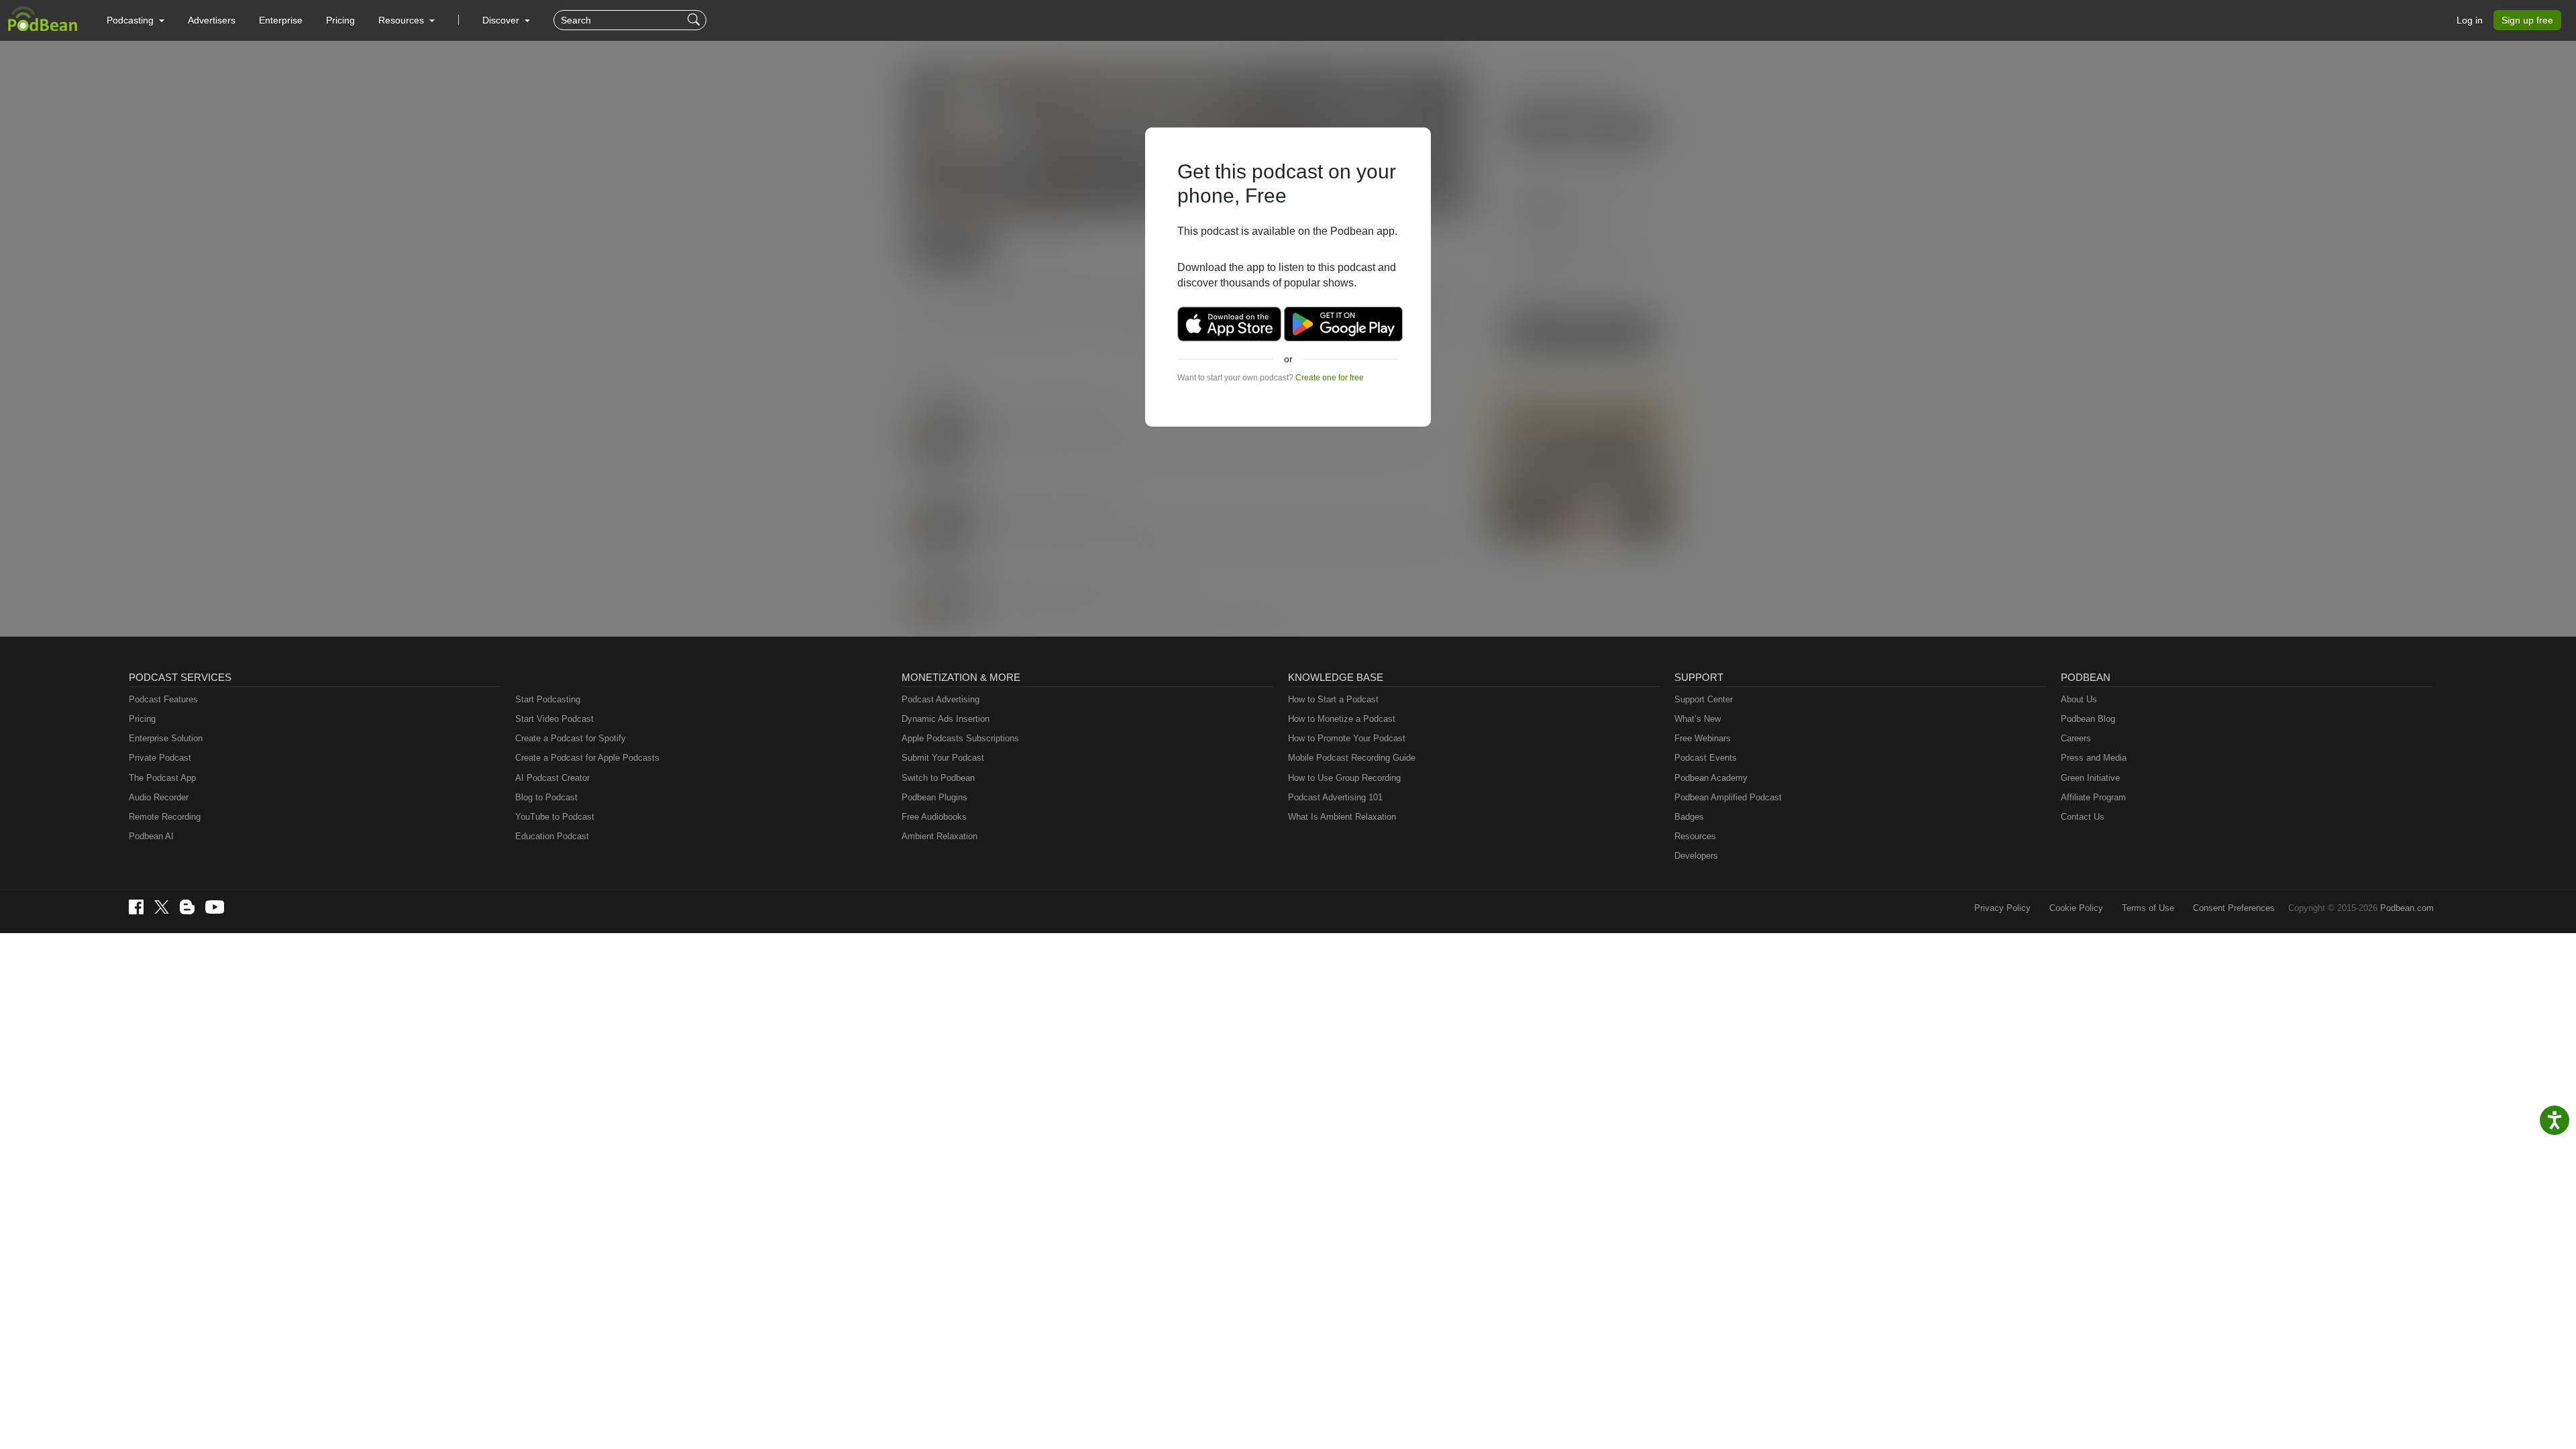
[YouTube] (215, 907)
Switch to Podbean (938, 778)
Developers (1696, 856)
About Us (2079, 699)
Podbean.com (2407, 908)
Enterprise (281, 20)
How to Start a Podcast (1333, 699)
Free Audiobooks (934, 817)
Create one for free (1330, 378)
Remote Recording (165, 817)
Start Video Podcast (554, 719)
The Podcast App (162, 778)
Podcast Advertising (941, 699)
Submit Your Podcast (943, 758)
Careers (2076, 738)
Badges (1689, 817)
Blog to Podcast (546, 797)
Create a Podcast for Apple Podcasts (587, 758)
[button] (136, 20)
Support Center (1704, 699)
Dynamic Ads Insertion (946, 719)
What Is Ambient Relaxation (1342, 817)
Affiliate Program (2093, 797)
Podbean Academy (1711, 778)
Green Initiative (2090, 778)
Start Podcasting (548, 699)
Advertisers (212, 20)
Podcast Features (163, 699)
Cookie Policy (2076, 908)
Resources (1695, 836)
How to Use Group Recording (1344, 778)
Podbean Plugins (934, 797)
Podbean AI (151, 836)
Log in (2470, 20)
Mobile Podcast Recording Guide (1352, 758)
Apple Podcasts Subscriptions (960, 738)
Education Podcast (552, 836)
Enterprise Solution (166, 738)
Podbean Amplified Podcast (1728, 797)
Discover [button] (502, 20)
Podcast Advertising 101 (1335, 797)
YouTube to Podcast (555, 817)
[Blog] (187, 907)
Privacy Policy (2002, 908)
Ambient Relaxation (940, 836)
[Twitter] (162, 907)
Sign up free (2527, 20)
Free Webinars (1703, 738)
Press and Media (2094, 758)
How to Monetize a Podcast (1342, 719)
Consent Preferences (2234, 908)
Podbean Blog (2088, 719)
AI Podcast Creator (552, 778)
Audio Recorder (159, 797)
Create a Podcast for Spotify (571, 738)
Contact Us (2083, 817)
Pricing (340, 20)
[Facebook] (136, 907)
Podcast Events (1706, 758)
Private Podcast (160, 758)
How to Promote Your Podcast (1347, 738)
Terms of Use (2148, 908)
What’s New (1698, 719)
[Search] (695, 20)
